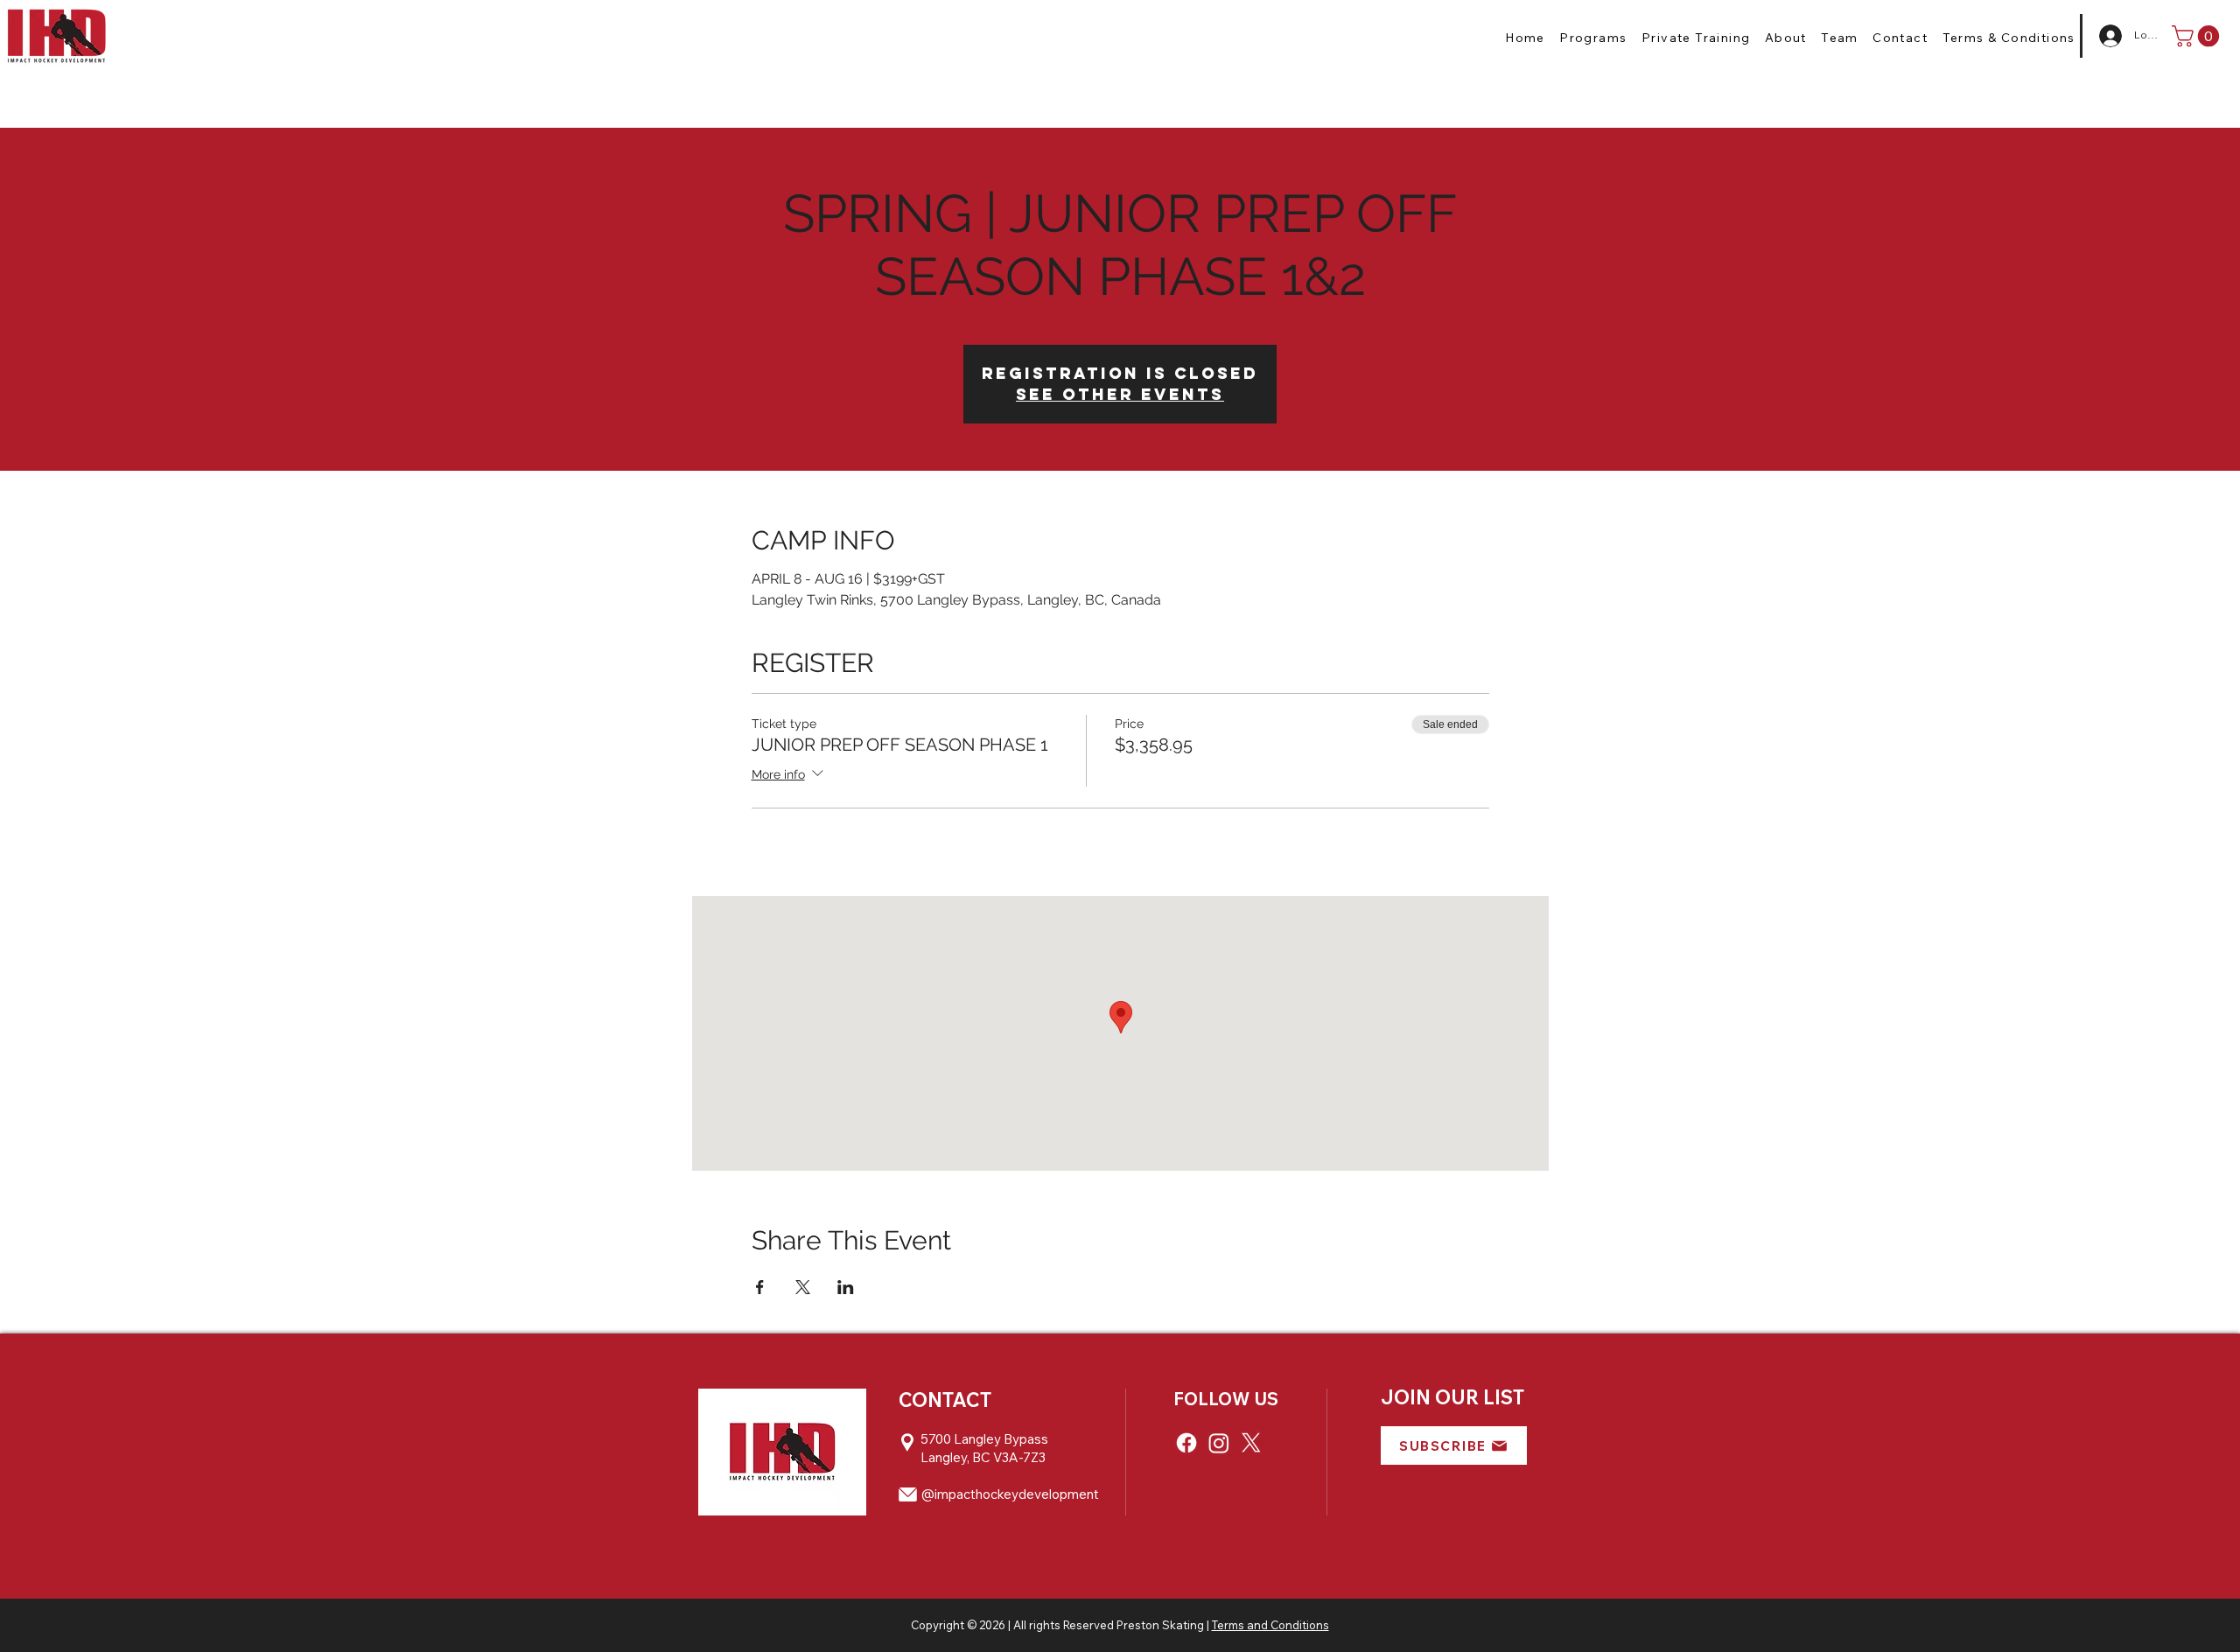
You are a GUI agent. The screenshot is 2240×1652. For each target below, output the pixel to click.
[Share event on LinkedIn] (846, 1287)
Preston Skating (1160, 1625)
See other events (1120, 394)
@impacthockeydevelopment (1010, 1494)
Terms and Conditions (1270, 1625)
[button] (1593, 38)
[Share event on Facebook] (760, 1287)
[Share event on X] (803, 1287)
